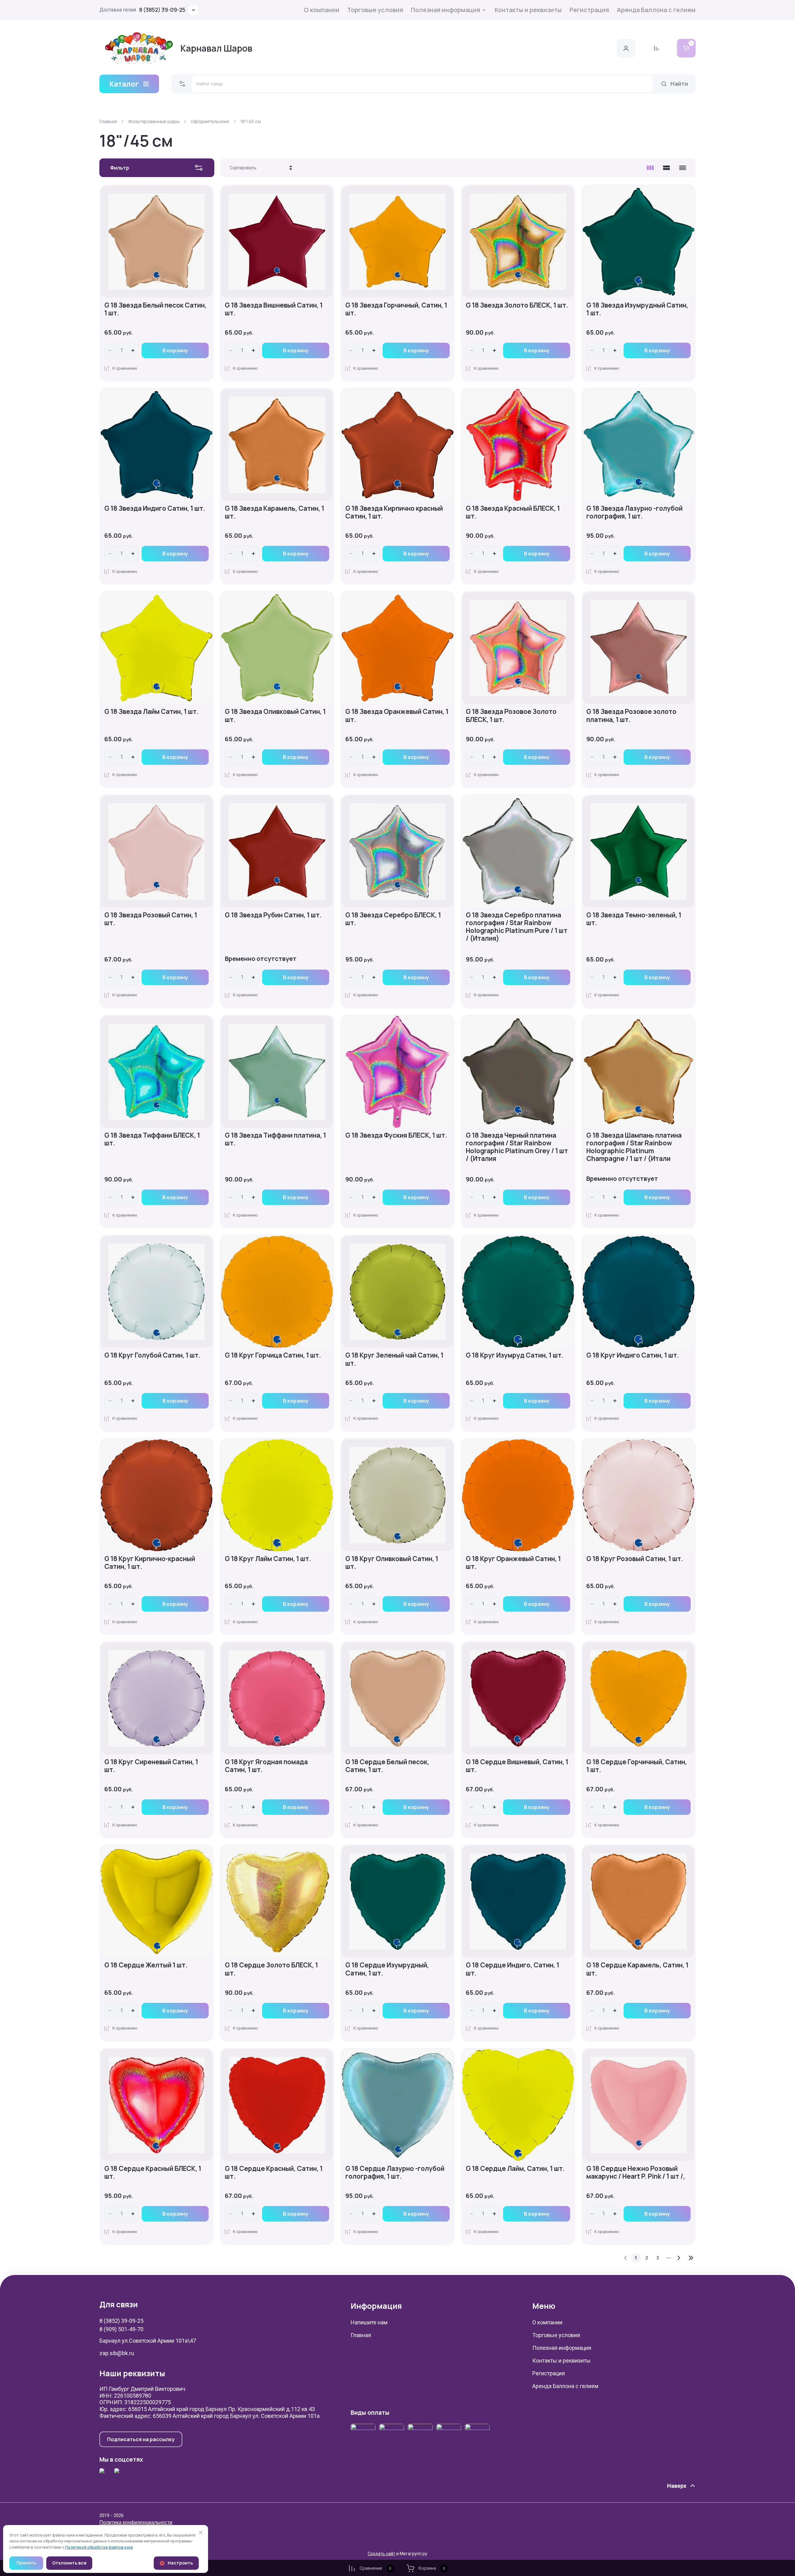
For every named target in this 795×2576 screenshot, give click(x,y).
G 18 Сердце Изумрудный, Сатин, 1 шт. (387, 1969)
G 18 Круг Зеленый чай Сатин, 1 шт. (394, 1359)
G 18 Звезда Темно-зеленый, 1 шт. (634, 919)
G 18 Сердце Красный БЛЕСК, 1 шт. (153, 2172)
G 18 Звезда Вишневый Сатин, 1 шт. (274, 309)
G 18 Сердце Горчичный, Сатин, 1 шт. (637, 1766)
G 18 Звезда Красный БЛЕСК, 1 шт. (513, 512)
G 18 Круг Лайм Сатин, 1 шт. (268, 1559)
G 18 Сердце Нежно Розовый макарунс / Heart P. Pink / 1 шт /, (636, 2172)
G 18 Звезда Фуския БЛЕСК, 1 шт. (396, 1135)
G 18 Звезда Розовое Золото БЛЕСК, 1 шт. (511, 715)
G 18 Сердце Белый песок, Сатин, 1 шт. (387, 1766)
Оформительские (210, 121)
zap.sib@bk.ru (117, 2353)
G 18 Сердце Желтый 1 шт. (146, 1965)
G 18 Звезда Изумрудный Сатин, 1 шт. (637, 309)
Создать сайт (382, 2554)
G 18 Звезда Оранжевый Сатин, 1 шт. (397, 715)
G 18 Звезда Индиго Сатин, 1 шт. (155, 508)
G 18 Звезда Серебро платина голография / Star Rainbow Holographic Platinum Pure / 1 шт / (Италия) (517, 927)
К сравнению (125, 368)
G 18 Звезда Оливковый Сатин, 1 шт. (275, 715)
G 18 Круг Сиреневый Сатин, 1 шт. (151, 1766)
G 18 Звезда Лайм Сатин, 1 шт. (152, 711)
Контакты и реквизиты (528, 10)
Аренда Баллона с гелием (656, 10)
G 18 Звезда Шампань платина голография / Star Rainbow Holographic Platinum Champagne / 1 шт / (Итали (634, 1147)
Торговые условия (375, 10)
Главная (108, 121)
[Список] (666, 168)
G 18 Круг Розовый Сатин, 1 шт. (635, 1559)
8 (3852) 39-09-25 (162, 10)
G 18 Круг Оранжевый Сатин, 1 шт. (513, 1562)
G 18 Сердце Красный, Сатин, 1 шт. (274, 2172)
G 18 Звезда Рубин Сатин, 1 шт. (273, 915)
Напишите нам (369, 2322)
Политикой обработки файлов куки (99, 2547)
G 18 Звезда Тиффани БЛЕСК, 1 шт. (152, 1139)
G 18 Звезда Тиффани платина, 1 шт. (275, 1139)
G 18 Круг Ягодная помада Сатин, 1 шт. (266, 1766)
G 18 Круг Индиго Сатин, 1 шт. (633, 1355)
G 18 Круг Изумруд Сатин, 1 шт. (515, 1355)
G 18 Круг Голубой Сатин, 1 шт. (152, 1355)
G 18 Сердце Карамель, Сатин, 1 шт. (637, 1969)
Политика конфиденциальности (136, 2522)
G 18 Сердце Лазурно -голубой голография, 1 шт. (395, 2172)
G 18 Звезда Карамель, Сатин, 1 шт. (275, 512)
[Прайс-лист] (683, 168)
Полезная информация (445, 10)
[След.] (679, 2258)
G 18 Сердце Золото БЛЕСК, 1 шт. (271, 1969)
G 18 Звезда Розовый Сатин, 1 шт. (151, 919)
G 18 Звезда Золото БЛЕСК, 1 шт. (517, 305)
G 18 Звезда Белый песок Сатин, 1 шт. (155, 309)
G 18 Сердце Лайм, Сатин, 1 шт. (515, 2168)
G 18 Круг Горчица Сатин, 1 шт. (273, 1355)
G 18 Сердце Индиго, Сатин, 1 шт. (513, 1969)
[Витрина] (650, 168)
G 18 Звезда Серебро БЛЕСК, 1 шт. (393, 919)
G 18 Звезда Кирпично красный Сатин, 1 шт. (394, 512)
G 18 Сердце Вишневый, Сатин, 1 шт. (517, 1766)
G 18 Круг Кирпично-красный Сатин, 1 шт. (150, 1562)
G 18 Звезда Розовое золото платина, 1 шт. (631, 715)
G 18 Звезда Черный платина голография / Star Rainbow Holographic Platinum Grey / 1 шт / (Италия (517, 1147)
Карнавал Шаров (216, 48)
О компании (322, 10)
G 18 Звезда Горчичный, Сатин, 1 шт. (396, 309)
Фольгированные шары (154, 121)
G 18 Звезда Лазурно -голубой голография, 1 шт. (634, 512)
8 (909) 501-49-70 (121, 2329)
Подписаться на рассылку (141, 2439)
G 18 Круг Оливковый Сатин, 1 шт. (392, 1562)
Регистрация (589, 10)
